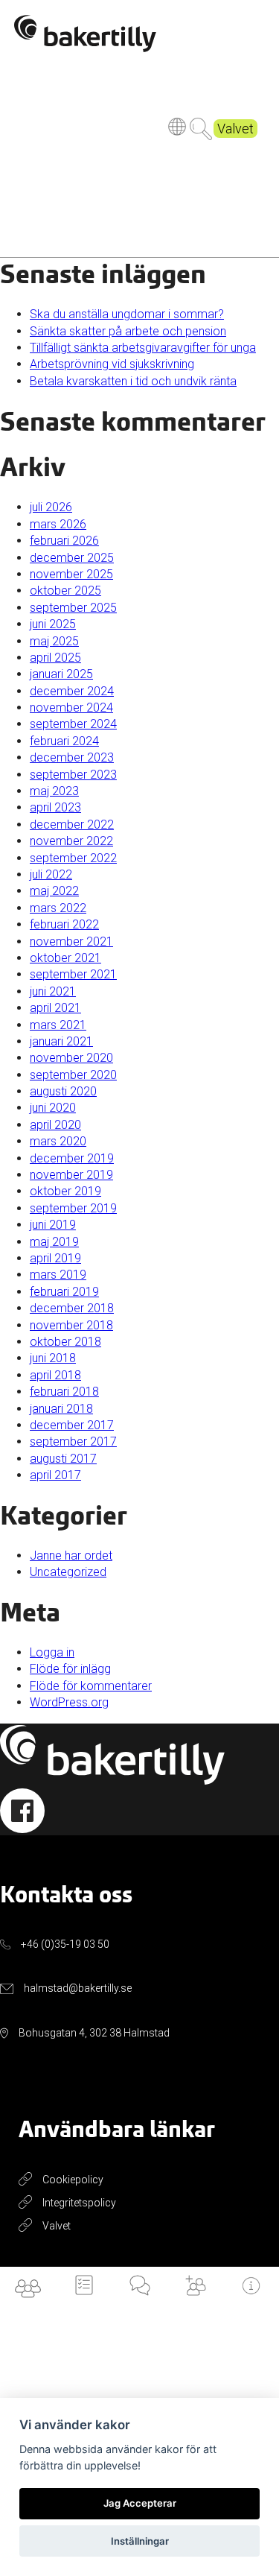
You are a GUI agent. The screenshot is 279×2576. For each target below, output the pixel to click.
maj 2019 (54, 1242)
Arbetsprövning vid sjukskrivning (112, 364)
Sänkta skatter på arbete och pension (128, 331)
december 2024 (72, 691)
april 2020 (55, 1125)
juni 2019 (53, 1225)
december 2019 (72, 1158)
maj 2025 (54, 641)
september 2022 (73, 858)
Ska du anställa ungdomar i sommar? (127, 314)
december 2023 (72, 757)
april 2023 (55, 807)
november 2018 (71, 1325)
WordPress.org (69, 1702)
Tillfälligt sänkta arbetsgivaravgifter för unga (143, 348)
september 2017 (73, 1442)
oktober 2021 (65, 958)
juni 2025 (53, 624)
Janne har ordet (71, 1556)
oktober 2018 (65, 1342)
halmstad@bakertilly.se (78, 1988)
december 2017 (72, 1425)
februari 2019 (64, 1292)
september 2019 (73, 1208)
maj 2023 (54, 791)
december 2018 (72, 1308)
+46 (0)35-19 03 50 (65, 1944)
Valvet (235, 129)
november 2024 (71, 708)
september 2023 (73, 775)
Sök (201, 129)
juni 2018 (53, 1358)
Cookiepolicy (73, 2180)
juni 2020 (53, 1108)
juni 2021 (53, 991)
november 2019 (71, 1175)
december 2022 (72, 825)
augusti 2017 (63, 1459)
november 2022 (71, 841)
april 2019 (55, 1258)
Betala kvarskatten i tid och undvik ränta (133, 381)
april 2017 (55, 1475)
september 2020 (73, 1075)
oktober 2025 (65, 591)
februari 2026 (64, 541)
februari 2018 (64, 1392)
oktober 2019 (65, 1191)
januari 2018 (61, 1409)
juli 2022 (51, 874)
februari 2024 (64, 741)
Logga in (52, 1652)
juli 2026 (51, 507)
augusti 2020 (63, 1091)
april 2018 (55, 1375)
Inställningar (140, 2541)
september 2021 (73, 974)
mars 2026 (58, 524)
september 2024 (73, 724)
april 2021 (55, 1008)
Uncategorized (68, 1572)
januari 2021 (61, 1041)
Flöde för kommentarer (91, 1686)
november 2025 (71, 574)
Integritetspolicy (79, 2203)
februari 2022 (64, 924)
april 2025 (55, 658)
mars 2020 (58, 1141)
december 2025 (72, 558)
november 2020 (71, 1058)
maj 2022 (54, 891)
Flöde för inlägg (70, 1669)
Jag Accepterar (140, 2503)
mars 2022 (58, 908)
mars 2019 (58, 1275)
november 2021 (71, 942)
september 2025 (73, 608)
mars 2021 (58, 1025)
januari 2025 (61, 674)
